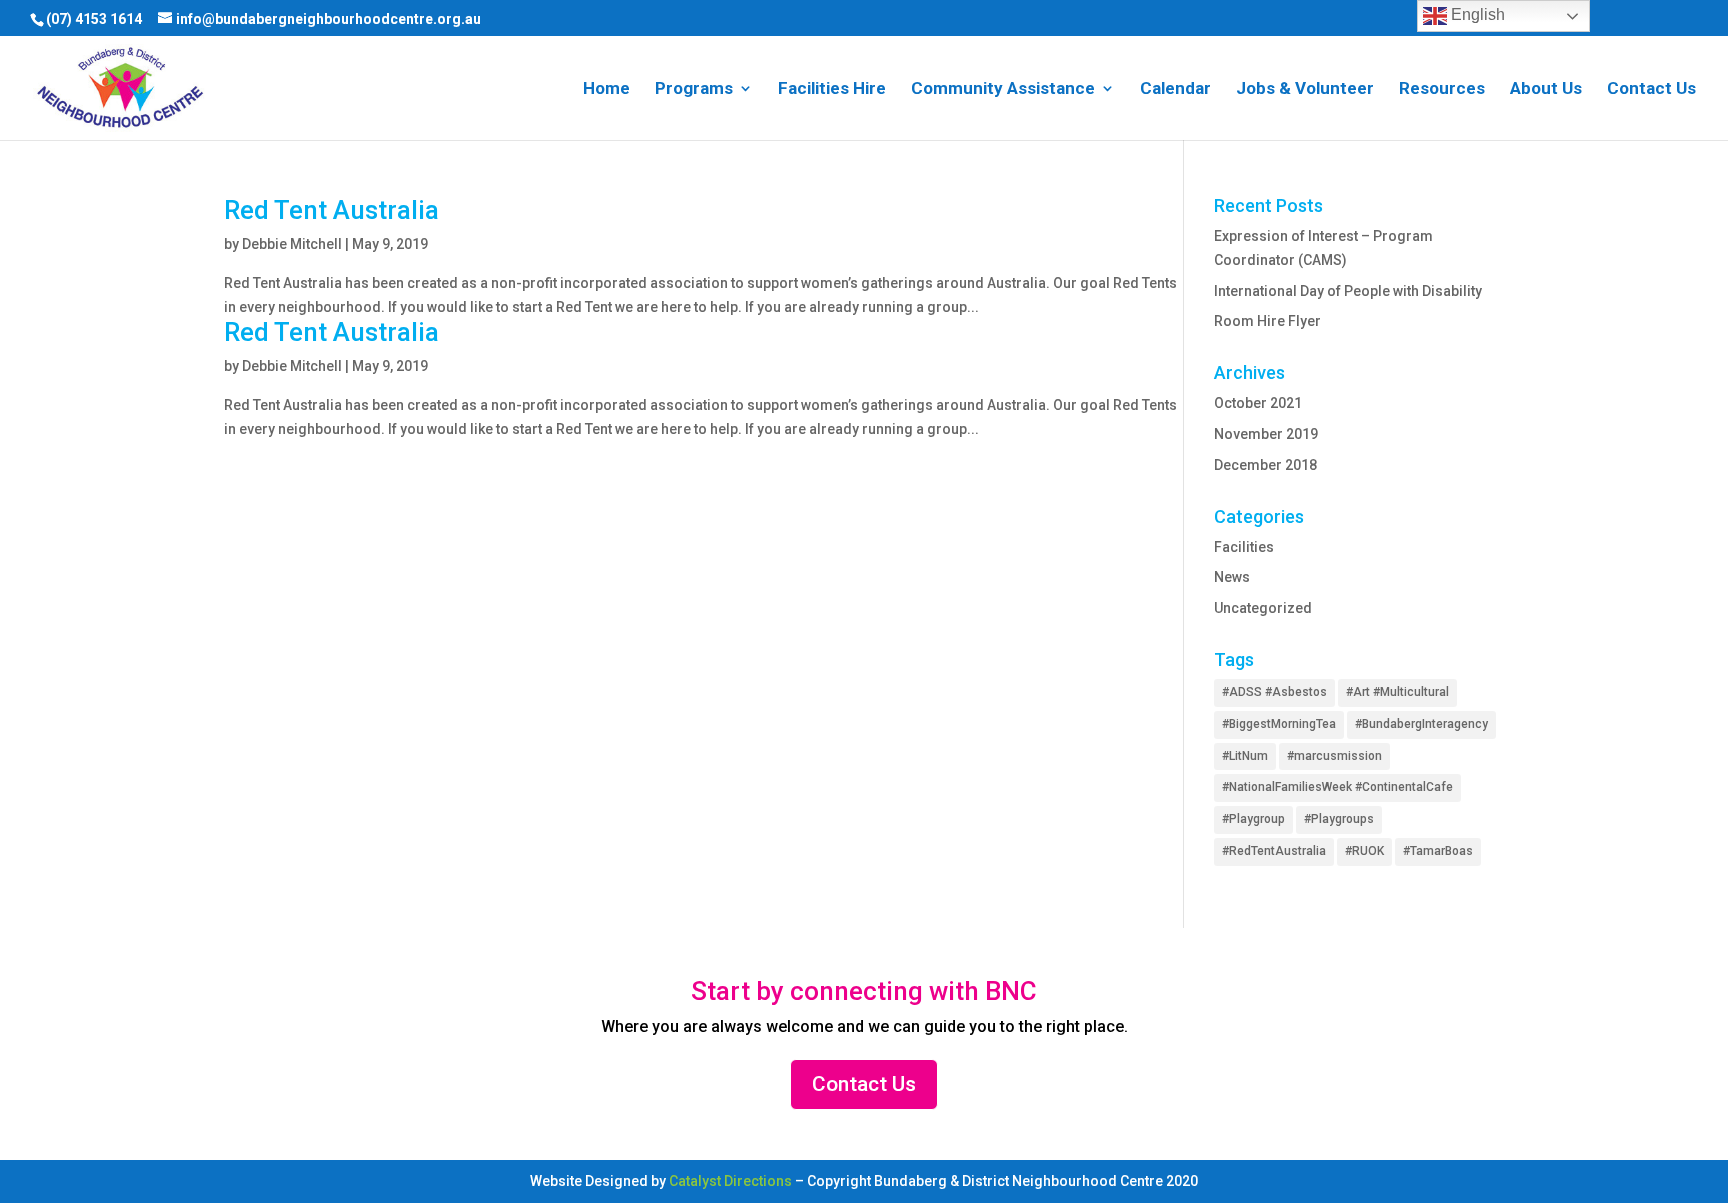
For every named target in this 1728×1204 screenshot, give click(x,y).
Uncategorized (1263, 608)
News (1232, 577)
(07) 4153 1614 (94, 19)
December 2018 (1265, 465)
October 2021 (1258, 403)
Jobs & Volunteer (1305, 89)
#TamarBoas (1438, 851)
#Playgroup (1253, 819)
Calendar (1175, 89)
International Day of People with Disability (1348, 291)
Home (606, 89)
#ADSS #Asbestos (1274, 692)
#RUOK (1364, 851)
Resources (1442, 89)
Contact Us (1651, 89)
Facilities (1244, 547)
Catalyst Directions (730, 1181)
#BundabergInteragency (1421, 724)
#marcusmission (1334, 756)
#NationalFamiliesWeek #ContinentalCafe (1337, 787)
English (1476, 14)
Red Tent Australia (331, 210)
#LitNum (1245, 756)
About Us (1546, 89)
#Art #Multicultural (1397, 692)
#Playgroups (1339, 819)
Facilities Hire (832, 89)
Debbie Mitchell (292, 244)
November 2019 (1266, 434)
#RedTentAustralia (1274, 851)
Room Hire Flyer (1267, 321)
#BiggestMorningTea (1279, 724)
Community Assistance (1003, 89)
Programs (694, 89)
